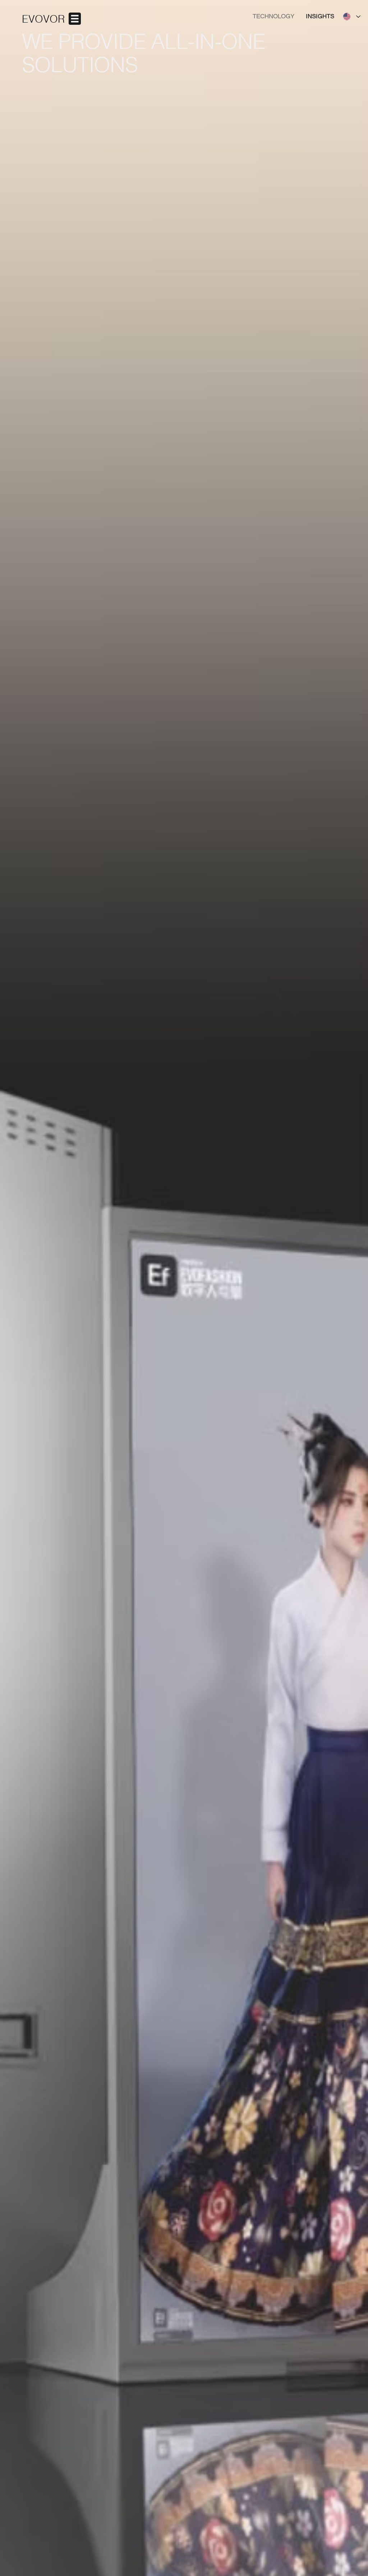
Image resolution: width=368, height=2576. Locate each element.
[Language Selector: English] (351, 17)
